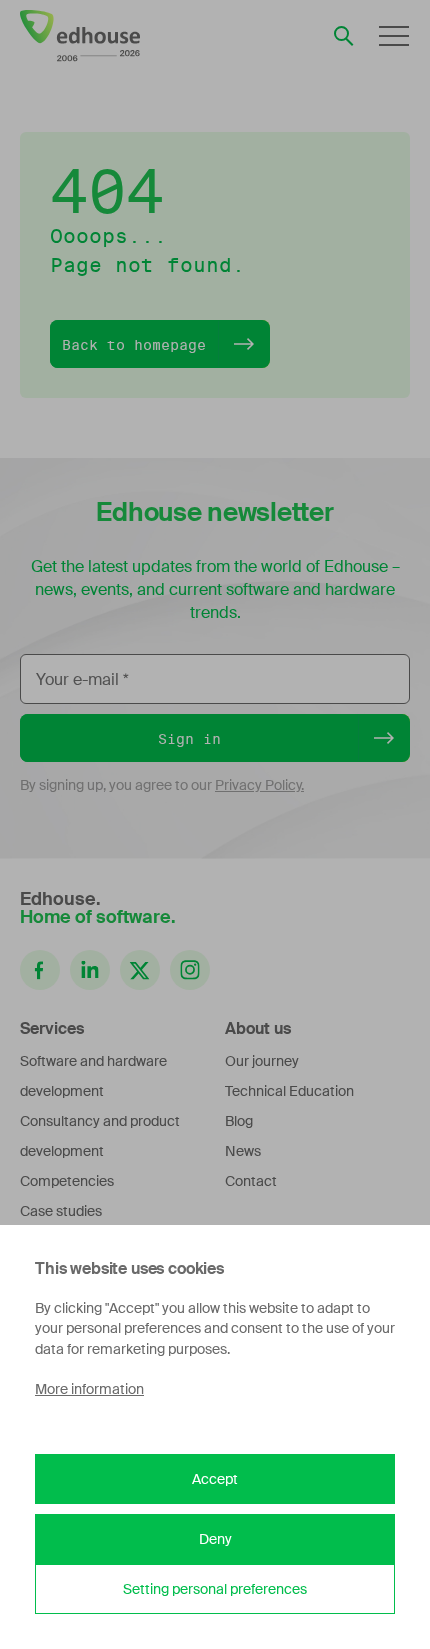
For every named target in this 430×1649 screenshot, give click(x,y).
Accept (215, 1479)
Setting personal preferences (215, 1589)
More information (89, 1389)
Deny (215, 1539)
